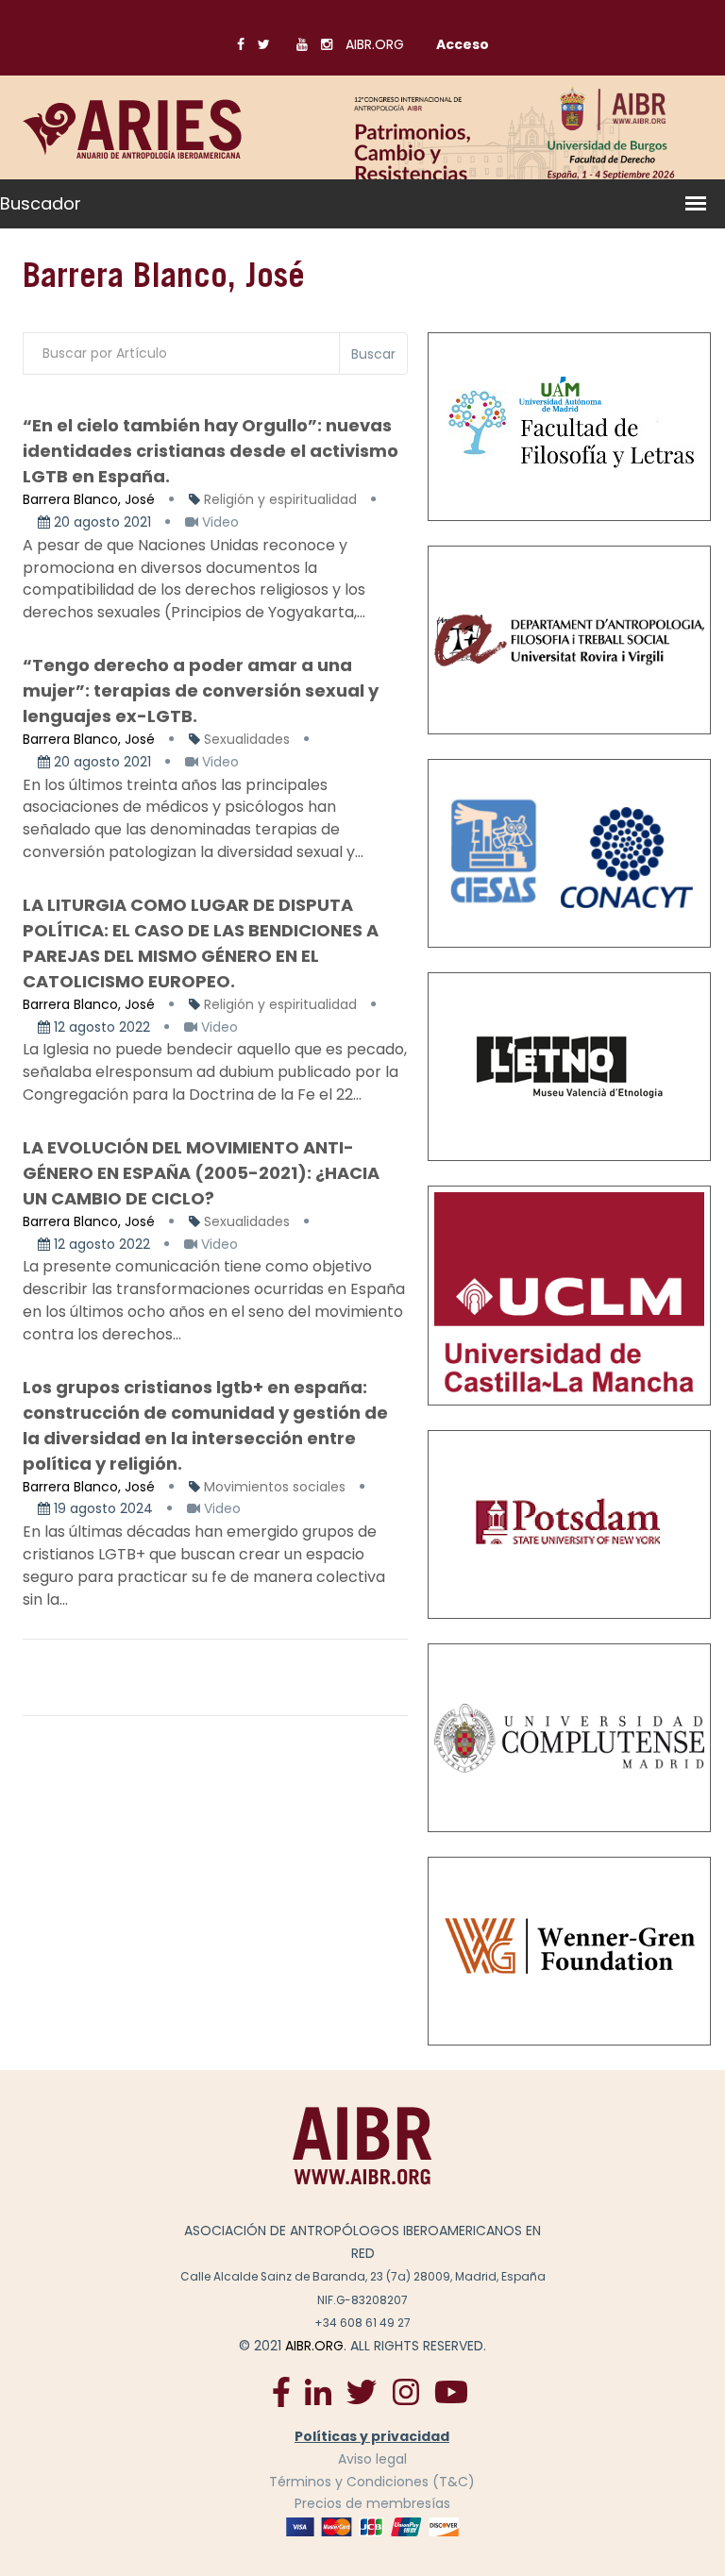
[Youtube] (451, 2391)
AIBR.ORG (375, 44)
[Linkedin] (318, 2391)
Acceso (463, 44)
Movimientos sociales (275, 1487)
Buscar (373, 354)
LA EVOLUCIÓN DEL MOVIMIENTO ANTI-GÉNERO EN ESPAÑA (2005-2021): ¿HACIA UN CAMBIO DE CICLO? (201, 1173)
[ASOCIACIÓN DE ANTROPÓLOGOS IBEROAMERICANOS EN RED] (362, 2146)
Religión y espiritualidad (280, 499)
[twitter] (362, 2391)
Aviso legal (372, 2459)
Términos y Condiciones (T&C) (372, 2482)
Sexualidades (247, 739)
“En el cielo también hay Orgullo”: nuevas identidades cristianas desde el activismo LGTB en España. (211, 451)
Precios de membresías (372, 2503)
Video (219, 522)
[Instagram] (405, 2391)
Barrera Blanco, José (89, 499)
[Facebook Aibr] (281, 2391)
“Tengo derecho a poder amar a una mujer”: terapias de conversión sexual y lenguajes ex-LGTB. (201, 690)
